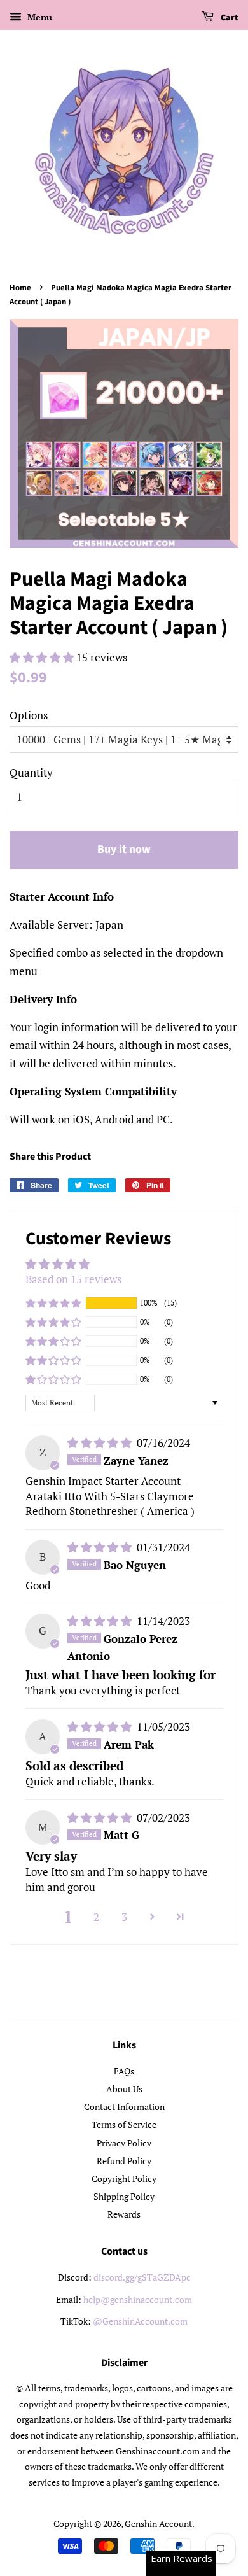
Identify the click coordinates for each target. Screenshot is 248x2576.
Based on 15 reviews (73, 1279)
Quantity (31, 772)
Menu (38, 17)
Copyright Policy (124, 2178)
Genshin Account (158, 2523)
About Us (124, 2089)
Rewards (124, 2214)
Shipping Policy (124, 2196)
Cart (229, 18)
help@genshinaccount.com (138, 2299)
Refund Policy (124, 2161)
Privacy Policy (124, 2143)
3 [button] (124, 1917)
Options (29, 715)
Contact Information (124, 2107)
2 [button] (96, 1917)
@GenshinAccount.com (140, 2321)
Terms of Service (124, 2124)
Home (20, 288)
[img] (101, 1443)
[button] (43, 657)
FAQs (124, 2071)
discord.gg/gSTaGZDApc (142, 2277)
